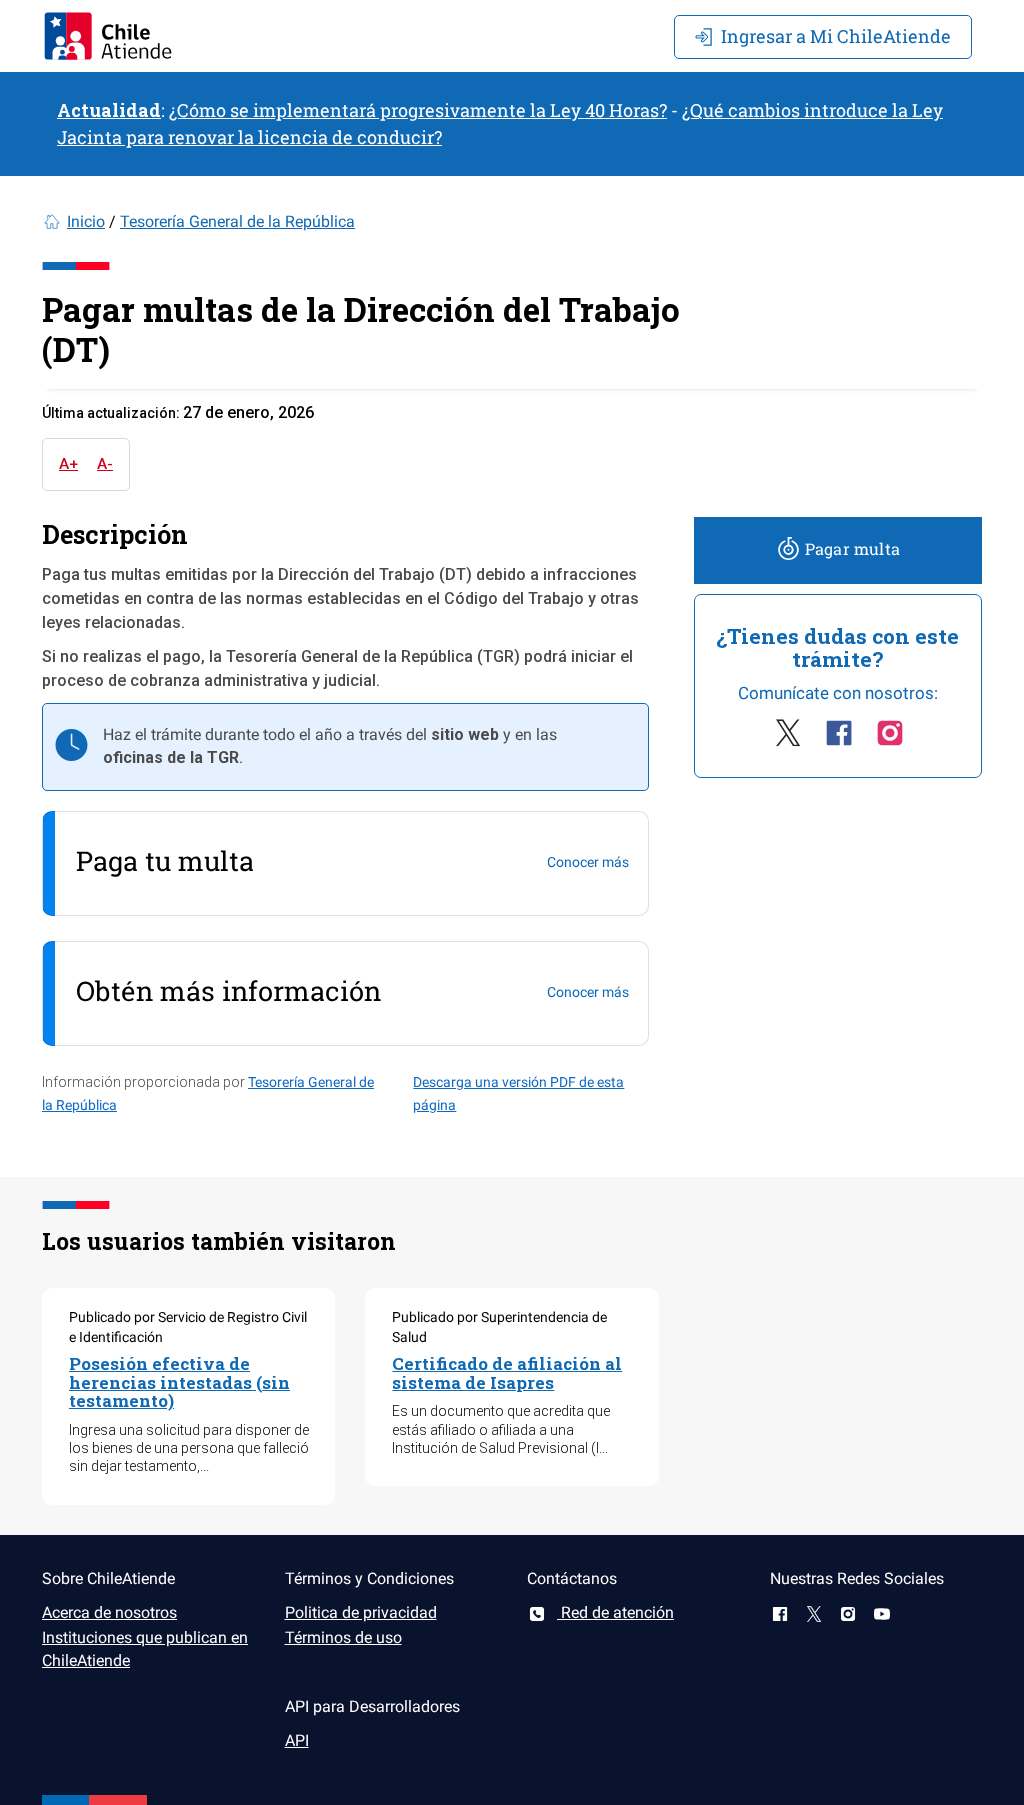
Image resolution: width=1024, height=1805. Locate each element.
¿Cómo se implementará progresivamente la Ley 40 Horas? (418, 110)
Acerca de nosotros (109, 1612)
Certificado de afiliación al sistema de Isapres (507, 1373)
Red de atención (615, 1612)
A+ (68, 464)
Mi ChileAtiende (836, 36)
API (297, 1740)
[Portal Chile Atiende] (108, 36)
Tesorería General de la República (237, 221)
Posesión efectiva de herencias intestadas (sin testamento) (179, 1382)
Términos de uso (343, 1637)
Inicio (86, 221)
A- (105, 464)
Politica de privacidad (361, 1612)
